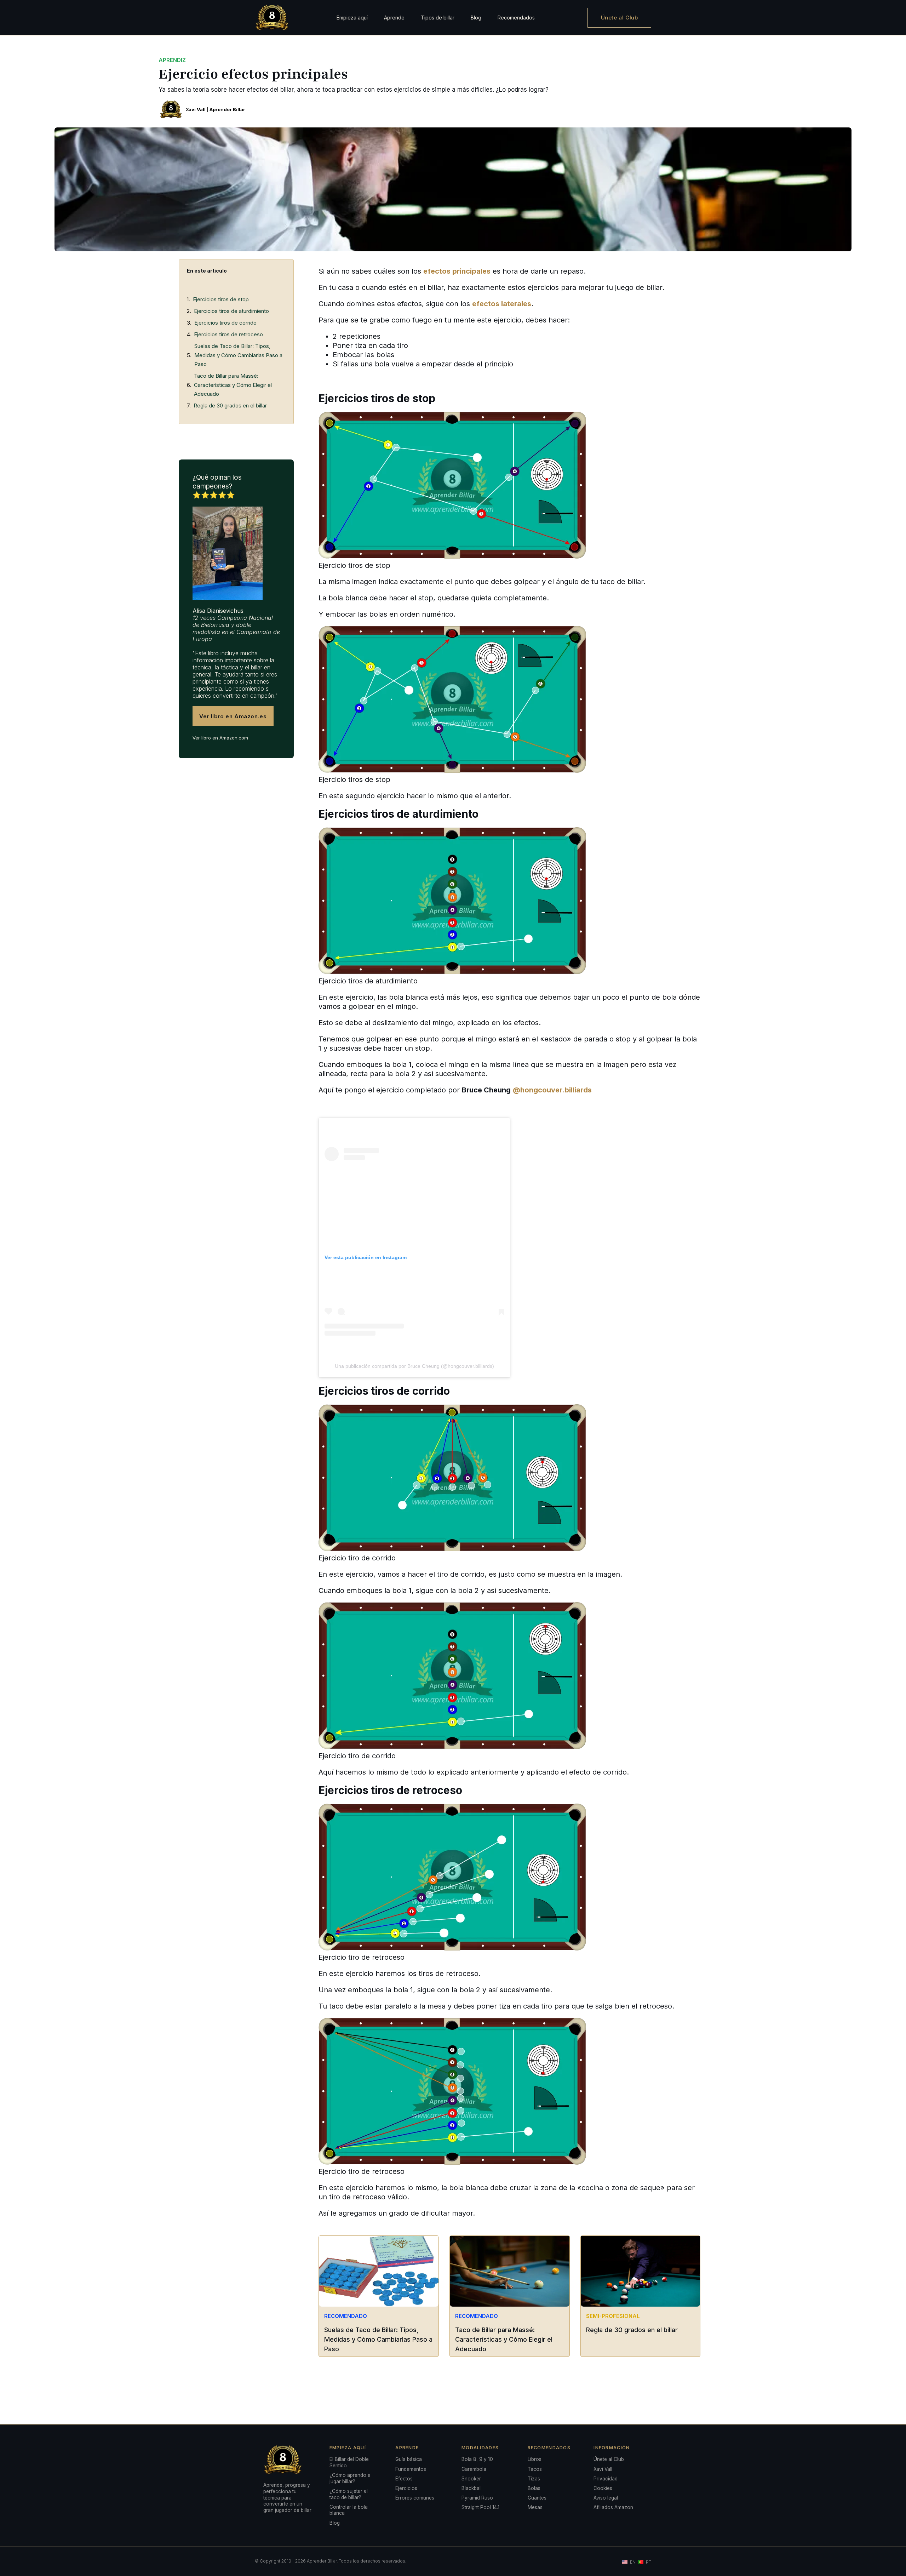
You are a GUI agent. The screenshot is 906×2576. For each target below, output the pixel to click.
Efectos (404, 2479)
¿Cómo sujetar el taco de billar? (349, 2494)
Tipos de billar (438, 18)
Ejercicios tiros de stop (221, 299)
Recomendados (516, 18)
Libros (535, 2459)
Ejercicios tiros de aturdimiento (231, 311)
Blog (476, 18)
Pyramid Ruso (477, 2498)
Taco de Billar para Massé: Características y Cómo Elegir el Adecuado (233, 385)
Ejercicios (406, 2488)
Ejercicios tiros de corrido (225, 323)
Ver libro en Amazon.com (220, 738)
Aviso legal (606, 2498)
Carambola (474, 2469)
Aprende (394, 18)
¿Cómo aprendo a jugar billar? (350, 2478)
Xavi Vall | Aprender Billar (216, 109)
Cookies (603, 2488)
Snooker (471, 2479)
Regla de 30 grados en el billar (230, 405)
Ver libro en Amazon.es (233, 716)
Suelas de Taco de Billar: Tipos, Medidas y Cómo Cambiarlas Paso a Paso (238, 355)
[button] (283, 271)
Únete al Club (620, 18)
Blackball (472, 2488)
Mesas (535, 2507)
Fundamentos (411, 2469)
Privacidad (606, 2479)
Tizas (534, 2479)
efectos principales (457, 271)
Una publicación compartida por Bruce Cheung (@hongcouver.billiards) (414, 1366)
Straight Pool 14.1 (480, 2507)
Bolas (534, 2488)
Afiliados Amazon (613, 2507)
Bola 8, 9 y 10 (477, 2459)
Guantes (537, 2498)
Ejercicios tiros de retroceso (228, 334)
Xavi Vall (603, 2469)
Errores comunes (415, 2498)
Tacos (535, 2469)
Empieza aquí (352, 18)
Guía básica (409, 2459)
